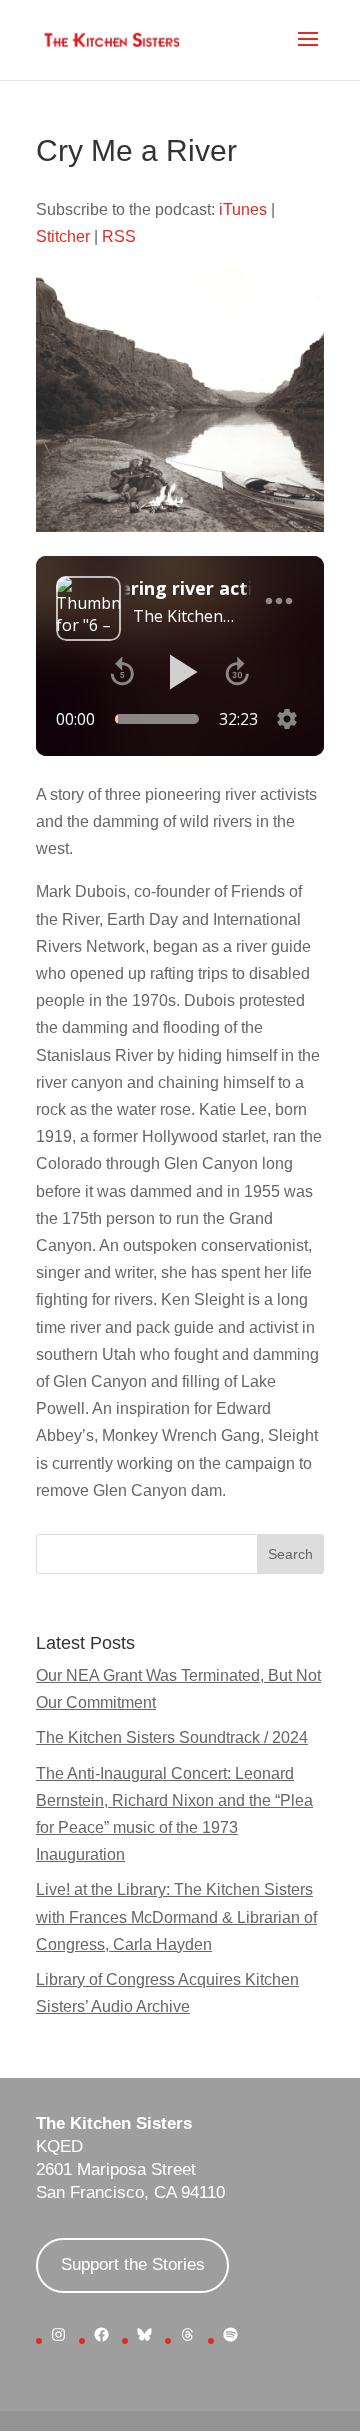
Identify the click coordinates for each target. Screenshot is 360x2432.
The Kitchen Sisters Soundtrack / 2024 (172, 1737)
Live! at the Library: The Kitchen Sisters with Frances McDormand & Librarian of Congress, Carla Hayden (176, 1916)
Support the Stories (133, 2264)
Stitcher (63, 236)
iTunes (243, 209)
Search (290, 1554)
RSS (119, 236)
